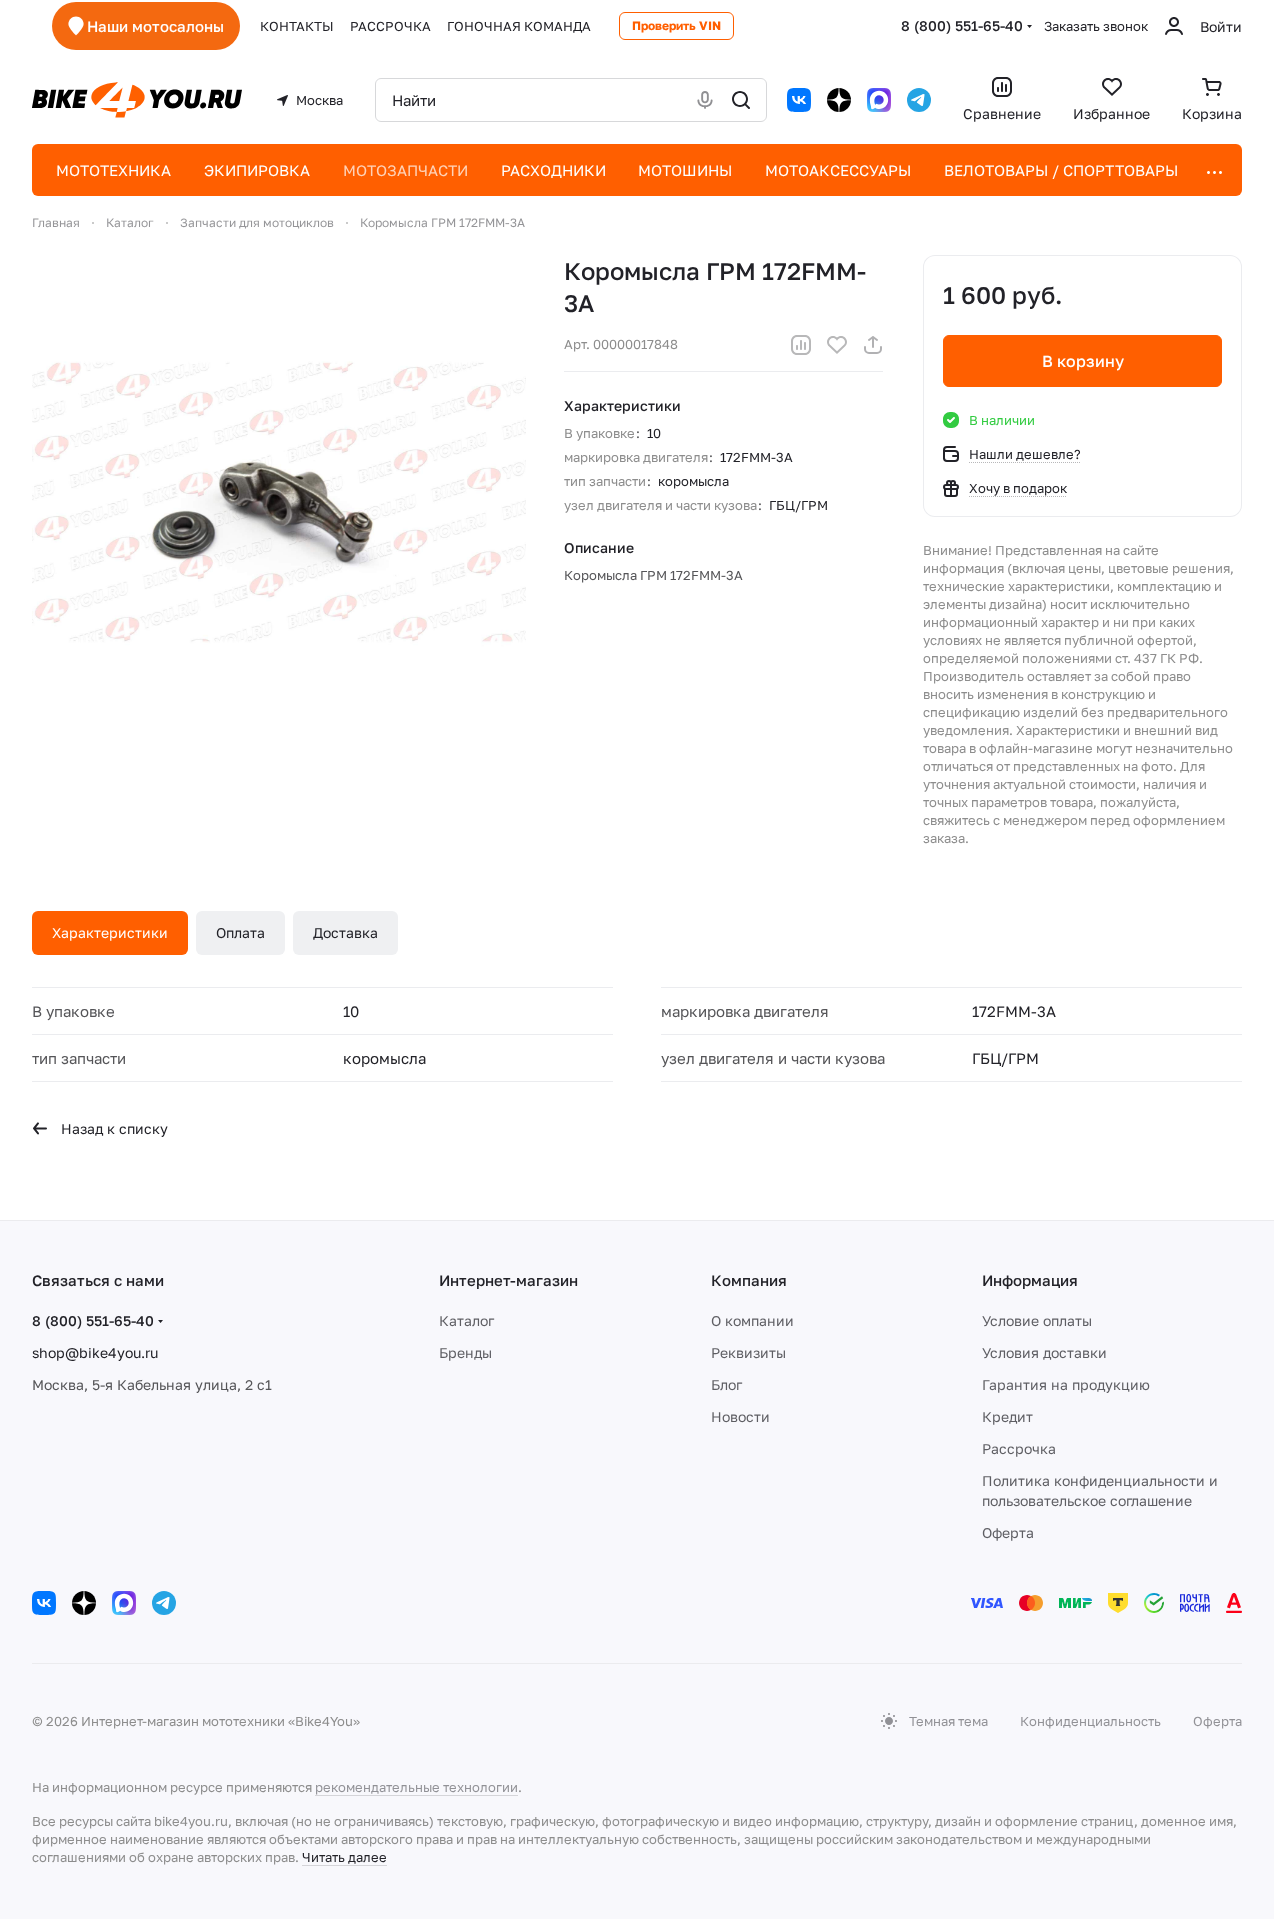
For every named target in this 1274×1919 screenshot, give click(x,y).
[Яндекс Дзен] (839, 100)
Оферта (1008, 1532)
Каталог (466, 1320)
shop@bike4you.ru (95, 1352)
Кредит (1007, 1416)
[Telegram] (919, 100)
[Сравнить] (801, 345)
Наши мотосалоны (155, 26)
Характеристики (110, 932)
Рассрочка (1019, 1448)
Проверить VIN (676, 25)
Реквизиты (748, 1352)
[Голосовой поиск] (705, 100)
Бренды (465, 1352)
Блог (726, 1384)
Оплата (240, 932)
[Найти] (741, 100)
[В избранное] (837, 345)
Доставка (345, 932)
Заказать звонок (1096, 26)
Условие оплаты (1037, 1320)
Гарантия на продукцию (1066, 1384)
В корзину (1083, 361)
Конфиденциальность (1090, 1721)
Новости (740, 1416)
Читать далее (344, 1857)
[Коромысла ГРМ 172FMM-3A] (279, 502)
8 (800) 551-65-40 (962, 25)
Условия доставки (1044, 1352)
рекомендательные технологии (416, 1787)
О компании (752, 1320)
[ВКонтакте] (799, 100)
